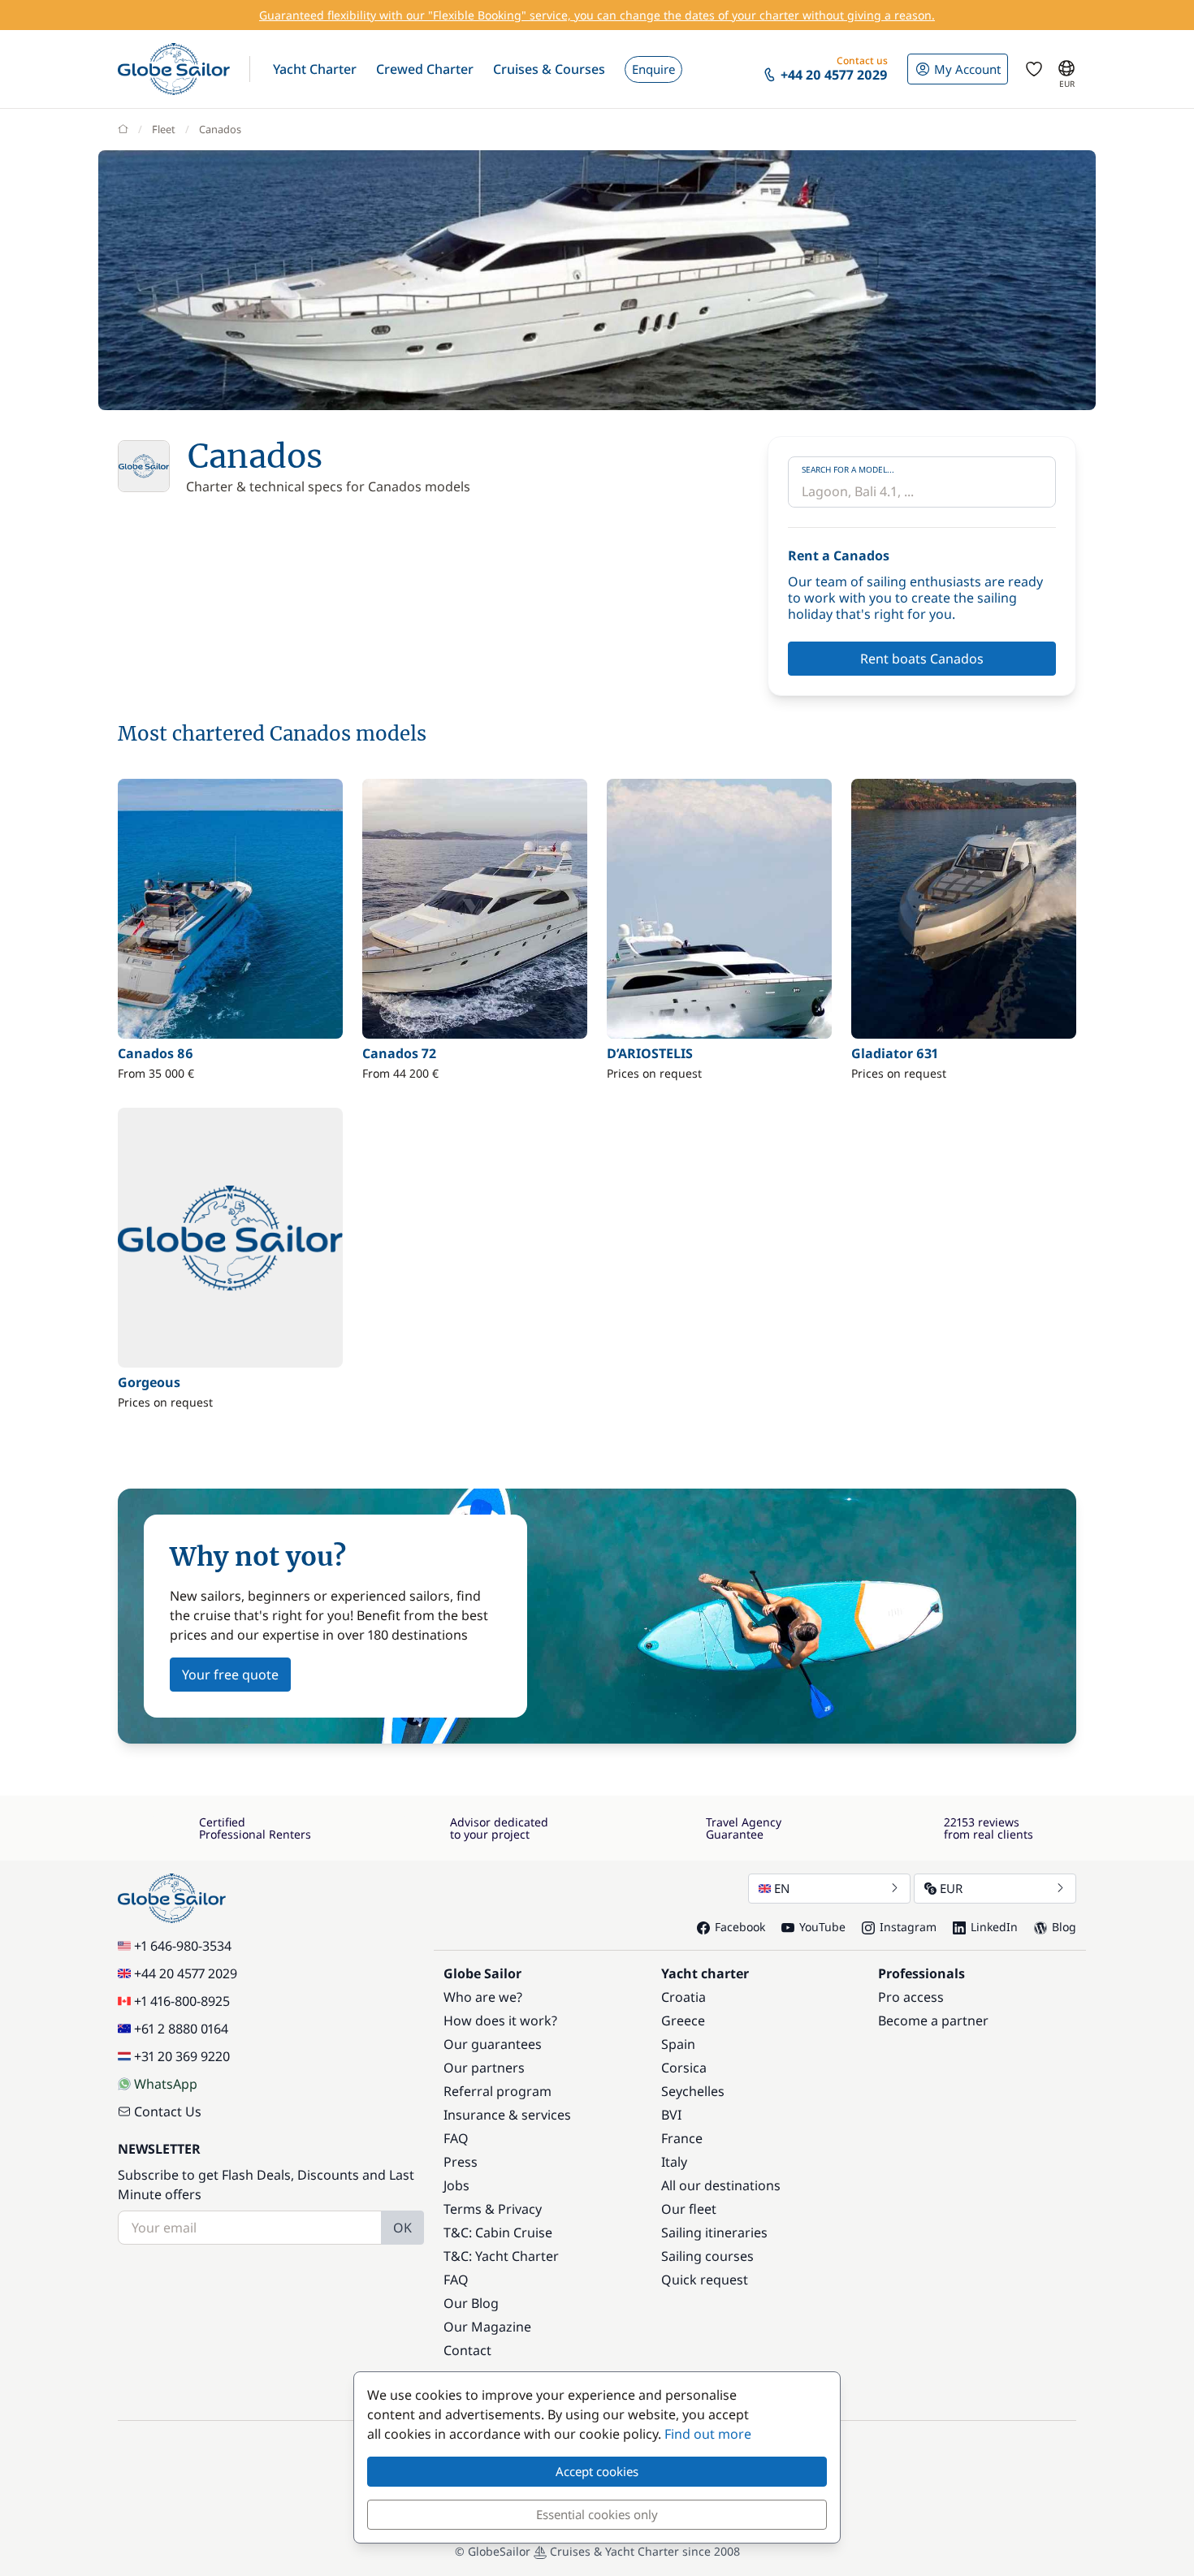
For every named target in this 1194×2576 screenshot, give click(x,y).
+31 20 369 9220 (182, 2056)
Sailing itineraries (714, 2232)
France (682, 2138)
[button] (315, 69)
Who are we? (483, 1997)
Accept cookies (597, 2471)
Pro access (911, 1997)
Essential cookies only (597, 2514)
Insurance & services (507, 2115)
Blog (1064, 1927)
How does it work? (500, 2021)
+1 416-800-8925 (182, 2001)
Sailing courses (707, 2256)
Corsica (684, 2068)
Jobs (456, 2185)
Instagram (908, 1927)
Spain (678, 2044)
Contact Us (168, 2111)
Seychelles (693, 2091)
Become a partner (933, 2021)
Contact (467, 2350)
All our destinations (721, 2185)
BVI (671, 2115)
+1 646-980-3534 (183, 1946)
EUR (951, 1888)
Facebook (740, 1927)
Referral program (497, 2091)
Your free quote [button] (230, 1675)
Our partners (484, 2068)
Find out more (708, 2434)
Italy (674, 2162)
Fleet (164, 129)
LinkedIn (994, 1927)
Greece (683, 2021)
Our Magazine (487, 2327)
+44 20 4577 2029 (186, 1973)
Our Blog (471, 2303)
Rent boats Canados (922, 659)
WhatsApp (166, 2084)
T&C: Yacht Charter (501, 2256)
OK (402, 2228)
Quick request (705, 2280)
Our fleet (689, 2209)
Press (461, 2162)
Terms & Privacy (493, 2209)
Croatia (684, 1997)
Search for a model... (848, 469)
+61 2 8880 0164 (181, 2029)
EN (782, 1888)
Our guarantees (493, 2044)
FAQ (456, 2138)
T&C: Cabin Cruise (498, 2232)
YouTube (822, 1927)
